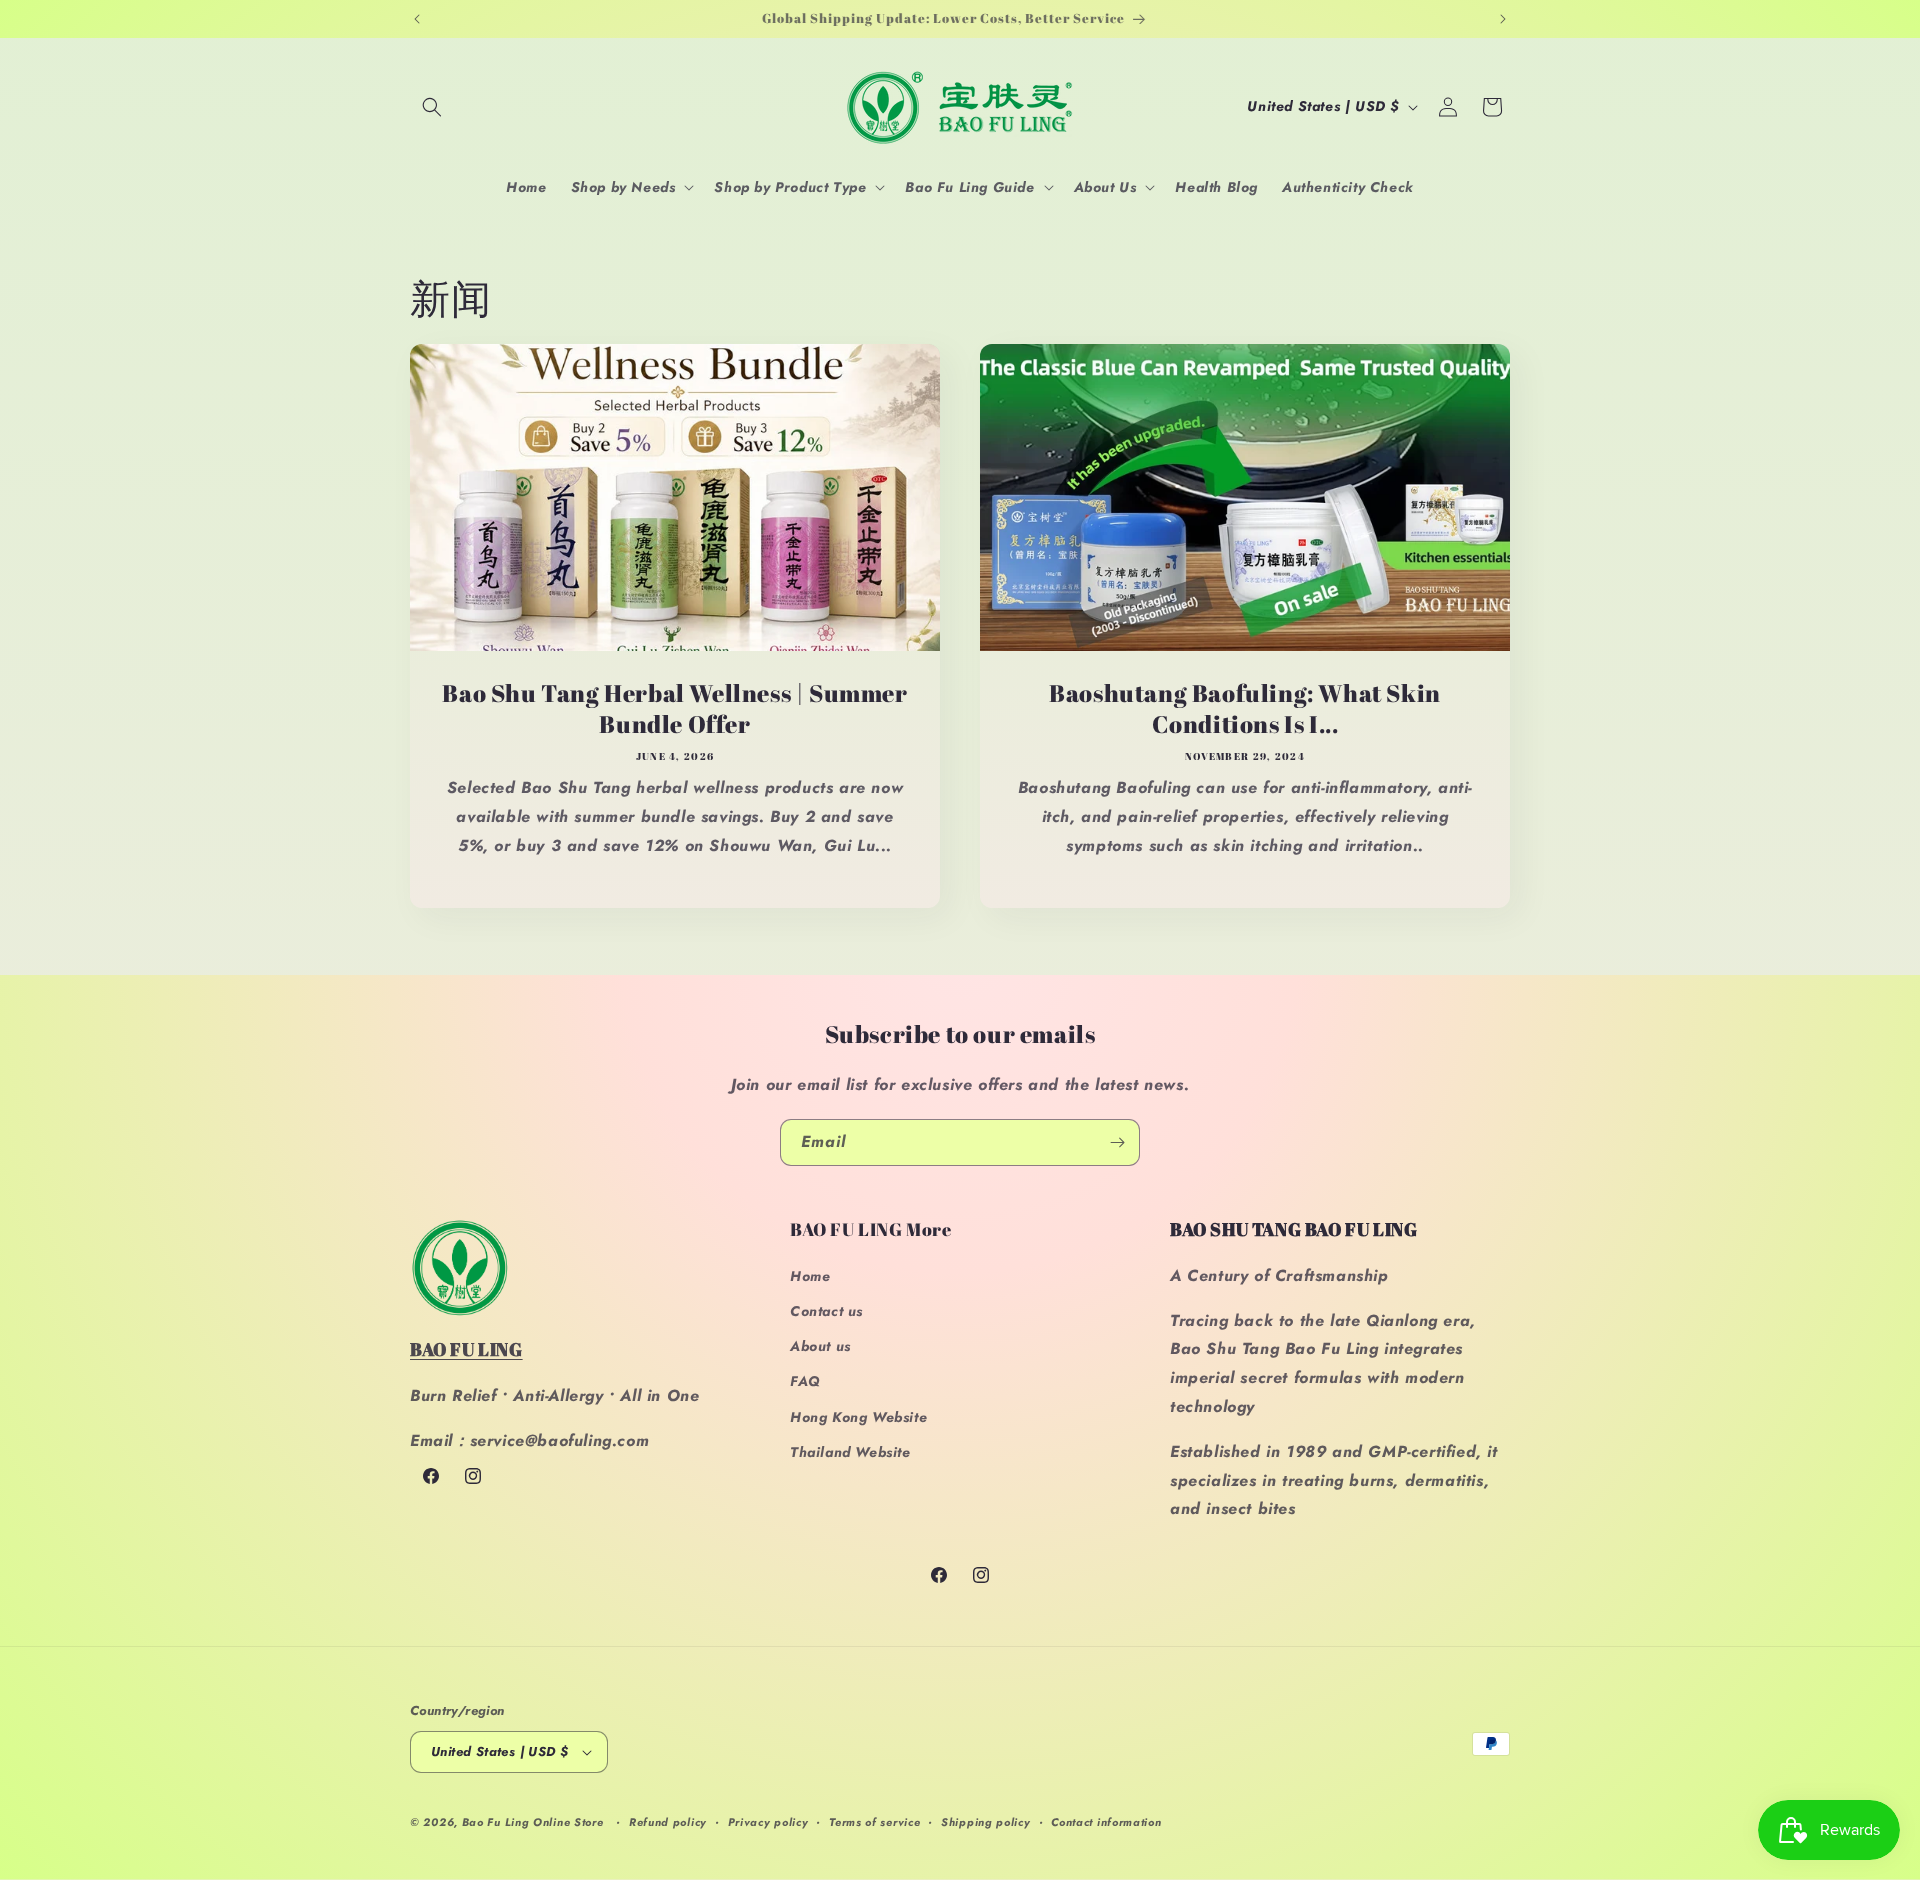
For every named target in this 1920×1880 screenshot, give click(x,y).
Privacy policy (768, 1822)
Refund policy (668, 1822)
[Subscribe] (1117, 1142)
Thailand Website (850, 1452)
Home (810, 1276)
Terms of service (874, 1822)
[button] (432, 107)
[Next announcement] (1503, 19)
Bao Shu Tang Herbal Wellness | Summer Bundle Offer (674, 709)
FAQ (805, 1381)
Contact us (826, 1311)
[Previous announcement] (417, 19)
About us (820, 1346)
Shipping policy (986, 1822)
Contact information (1106, 1822)
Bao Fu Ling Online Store (533, 1822)
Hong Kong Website (858, 1417)
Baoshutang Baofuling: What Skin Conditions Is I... (1245, 709)
